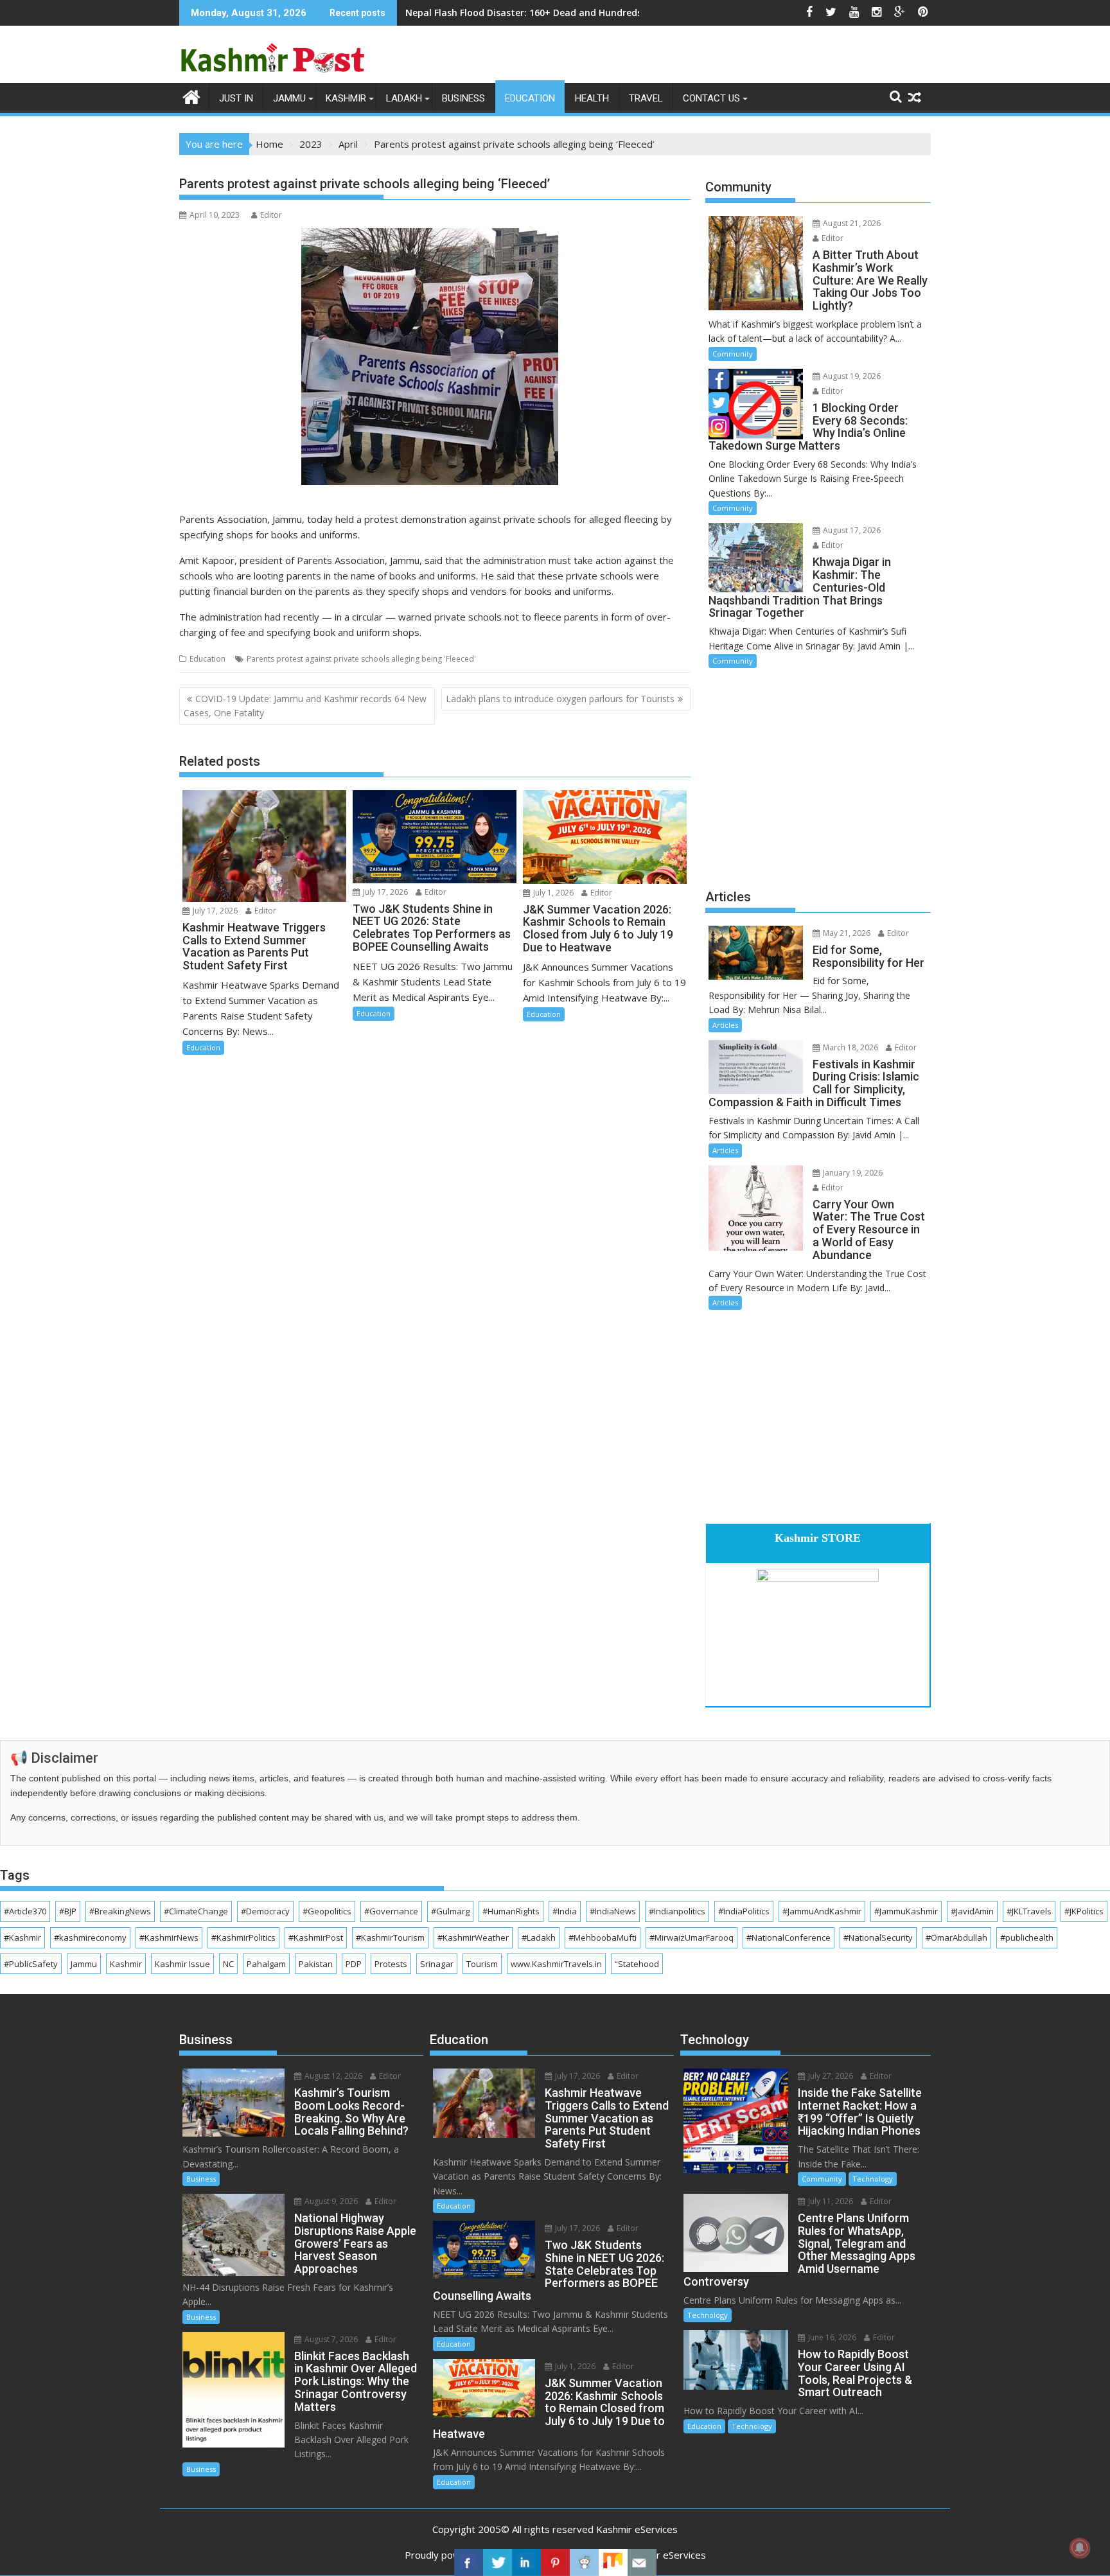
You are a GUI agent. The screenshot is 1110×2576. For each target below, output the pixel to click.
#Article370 (25, 1911)
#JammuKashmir (906, 1911)
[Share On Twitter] (498, 2563)
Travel (646, 98)
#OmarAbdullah (956, 1937)
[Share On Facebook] (469, 2563)
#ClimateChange (196, 1911)
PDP (354, 1964)
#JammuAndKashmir (822, 1911)
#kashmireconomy (90, 1937)
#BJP (68, 1911)
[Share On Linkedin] (526, 2563)
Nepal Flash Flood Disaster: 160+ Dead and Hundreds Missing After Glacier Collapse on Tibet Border (629, 13)
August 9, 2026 (330, 2201)
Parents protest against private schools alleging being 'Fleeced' (361, 659)
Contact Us (711, 98)
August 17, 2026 (851, 530)
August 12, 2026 (332, 2076)
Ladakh (404, 98)
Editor (271, 215)
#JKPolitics (1084, 1911)
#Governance (391, 1911)
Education (530, 98)
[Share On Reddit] (584, 2563)
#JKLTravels (1029, 1911)
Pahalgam (266, 1964)
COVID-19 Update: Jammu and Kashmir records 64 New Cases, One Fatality (305, 706)
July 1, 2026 (552, 893)
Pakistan (316, 1964)
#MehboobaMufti (603, 1937)
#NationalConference (788, 1937)
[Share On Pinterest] (555, 2563)
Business (463, 98)
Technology (873, 2179)
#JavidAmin (972, 1911)
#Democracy (265, 1911)
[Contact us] (642, 2563)
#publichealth (1027, 1937)
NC (228, 1964)
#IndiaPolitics (744, 1911)
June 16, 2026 (831, 2337)
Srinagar (437, 1964)
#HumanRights (511, 1911)
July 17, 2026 (214, 911)
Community (733, 354)
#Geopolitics (327, 1911)
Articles (725, 1025)
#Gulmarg (450, 1911)
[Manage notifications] (1080, 2548)
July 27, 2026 (830, 2076)
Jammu (289, 98)
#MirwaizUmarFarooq (692, 1937)
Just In (236, 98)
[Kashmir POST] (192, 96)
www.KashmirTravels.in (556, 1964)
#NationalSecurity (878, 1937)
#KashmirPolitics (243, 1937)
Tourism (482, 1964)
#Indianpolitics (677, 1911)
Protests (391, 1964)
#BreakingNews (120, 1911)
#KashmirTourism (390, 1937)
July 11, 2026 (830, 2201)
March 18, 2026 (850, 1047)
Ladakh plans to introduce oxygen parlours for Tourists (560, 699)
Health (592, 98)
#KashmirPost (316, 1937)
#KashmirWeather (473, 1937)
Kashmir (346, 98)
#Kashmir (22, 1937)
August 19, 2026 (851, 376)
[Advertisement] (818, 777)
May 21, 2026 (846, 933)
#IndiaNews (613, 1911)
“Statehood (637, 1964)
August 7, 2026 (330, 2339)
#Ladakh (539, 1937)
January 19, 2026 (852, 1173)
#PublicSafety (31, 1964)
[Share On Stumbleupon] (613, 2563)
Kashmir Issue (182, 1964)
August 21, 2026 (851, 223)
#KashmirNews (169, 1937)
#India (565, 1911)
